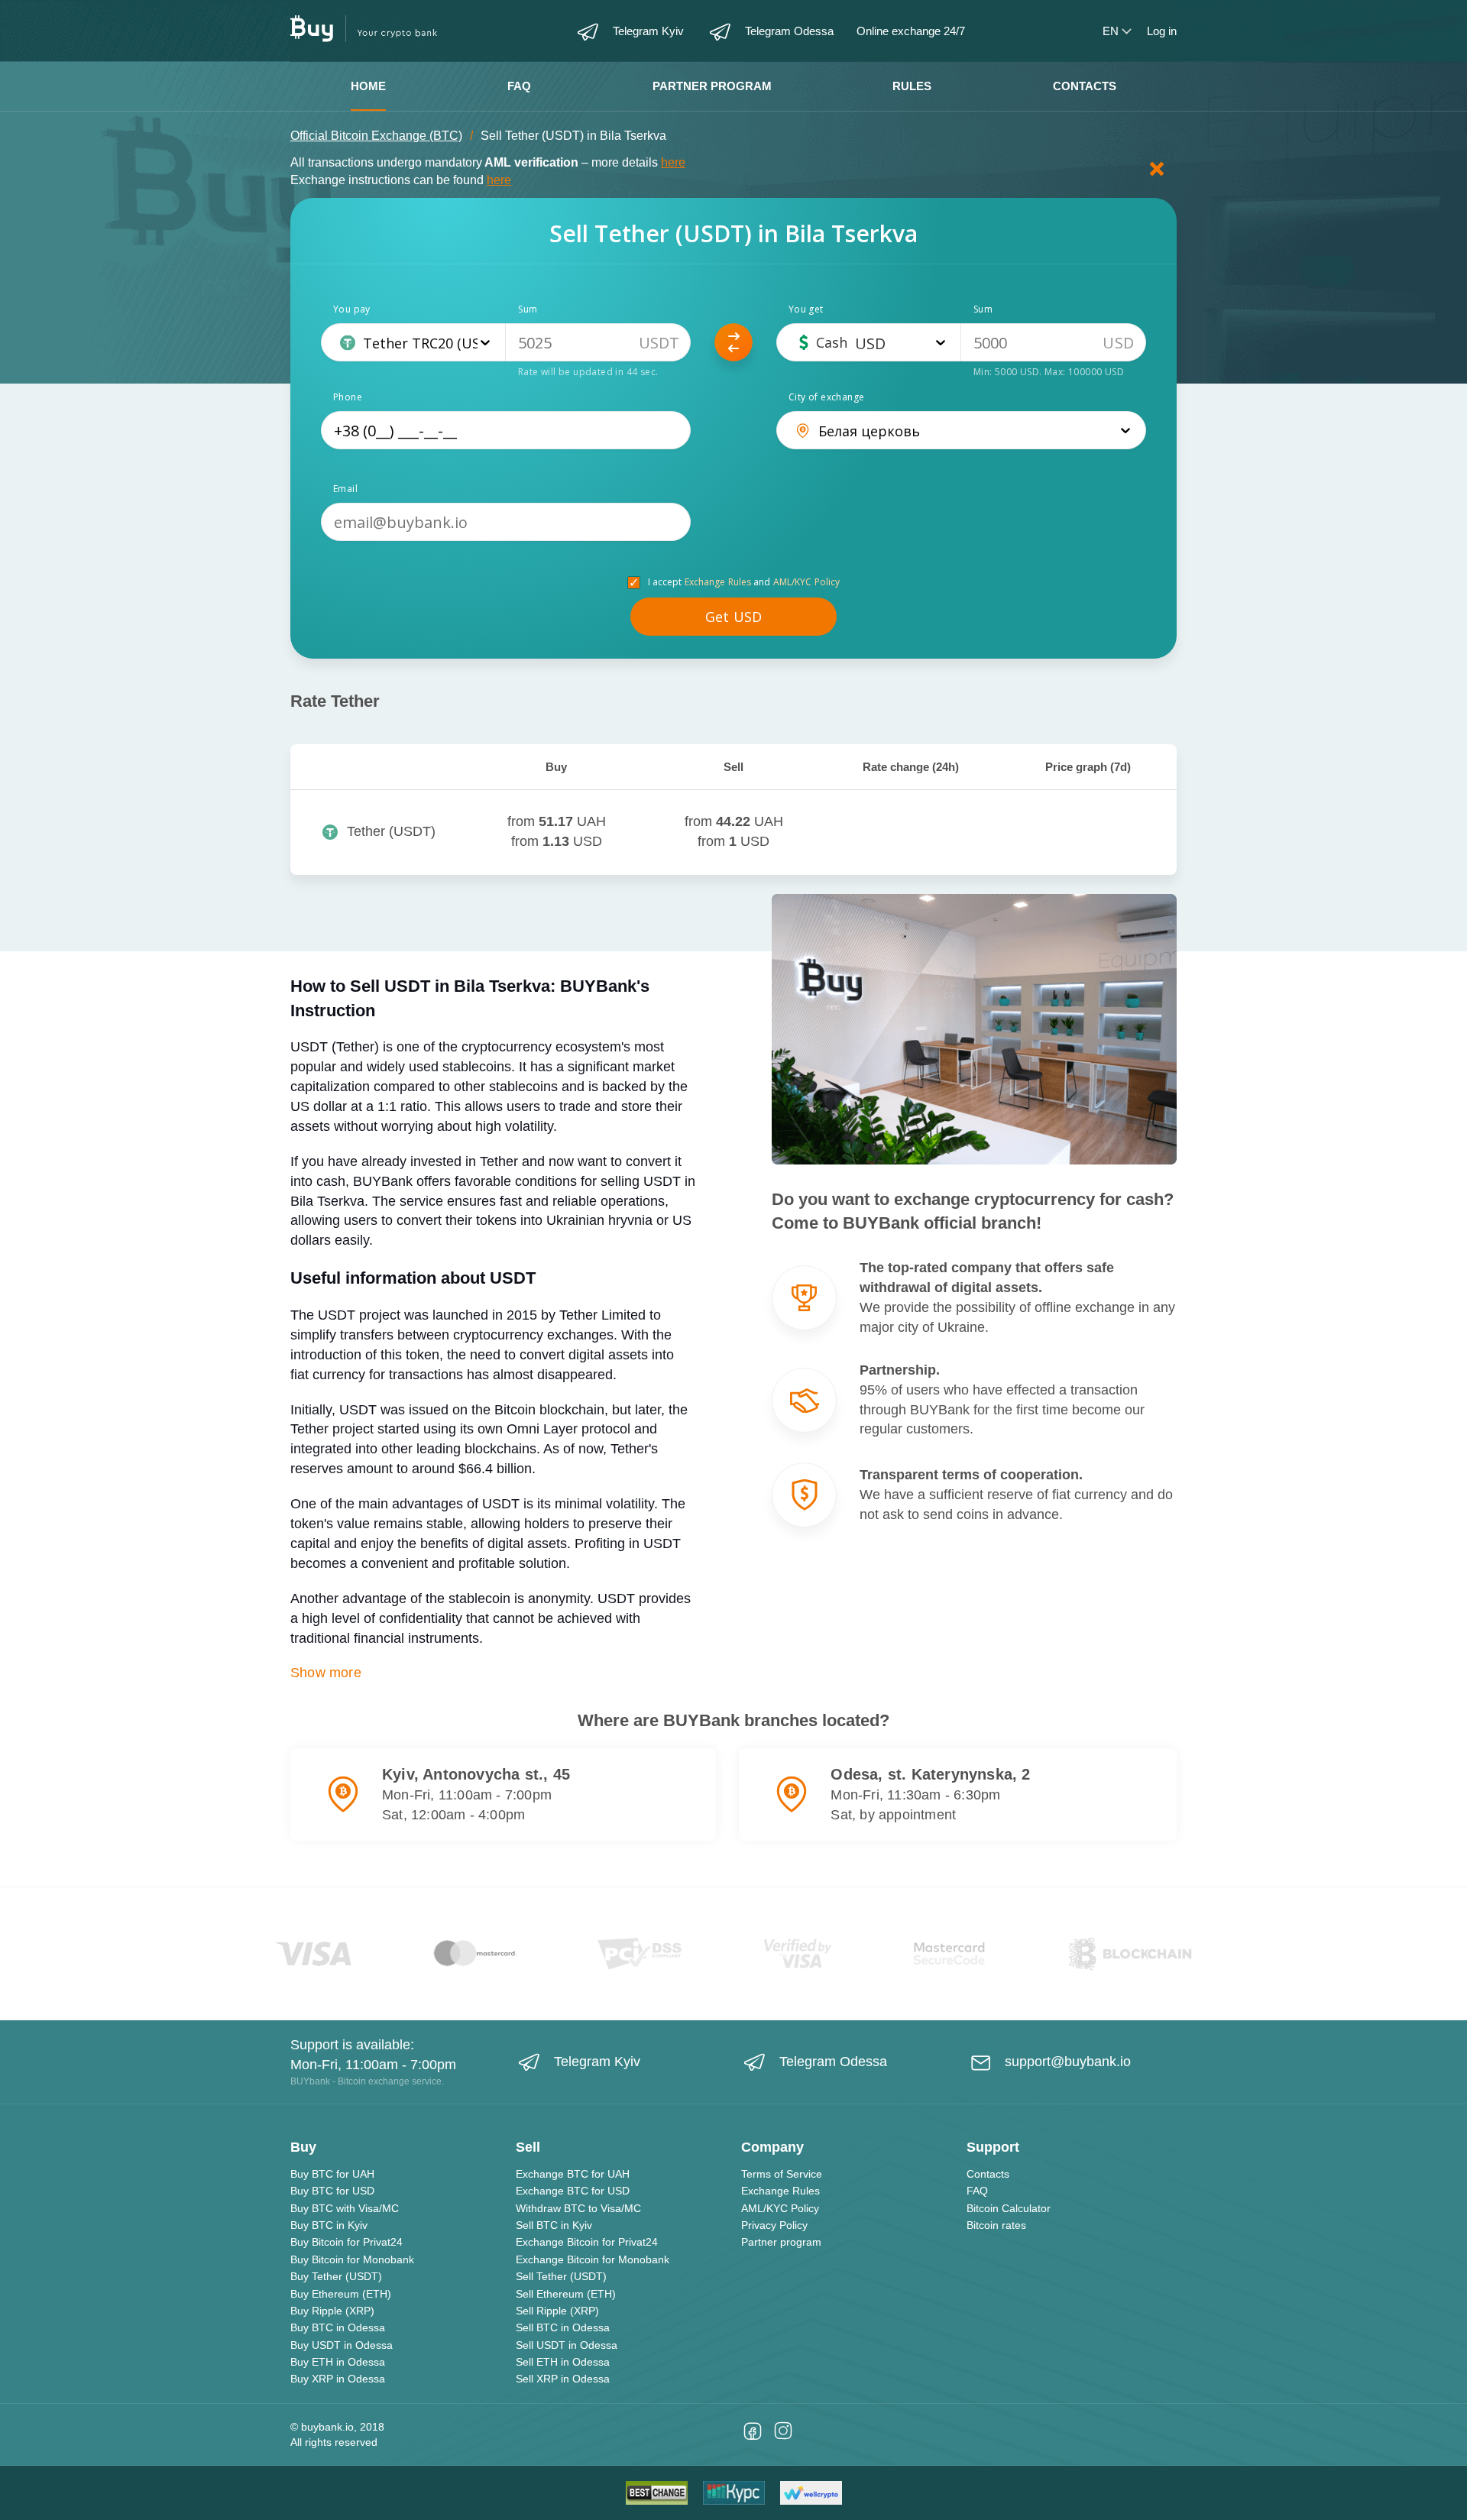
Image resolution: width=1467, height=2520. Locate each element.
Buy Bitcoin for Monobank (352, 2259)
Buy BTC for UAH (332, 2174)
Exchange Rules (718, 582)
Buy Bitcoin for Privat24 (347, 2242)
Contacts (1085, 86)
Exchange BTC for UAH (573, 2174)
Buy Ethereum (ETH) (341, 2294)
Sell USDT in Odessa (567, 2345)
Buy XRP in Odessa (338, 2379)
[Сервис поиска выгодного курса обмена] (811, 2493)
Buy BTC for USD (332, 2191)
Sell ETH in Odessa (563, 2362)
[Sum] (598, 342)
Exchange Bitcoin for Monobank (593, 2259)
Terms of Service (782, 2174)
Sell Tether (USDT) (561, 2276)
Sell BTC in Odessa (563, 2327)
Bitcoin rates (996, 2225)
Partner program (712, 86)
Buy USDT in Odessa (342, 2345)
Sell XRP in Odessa (563, 2379)
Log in (1162, 31)
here (673, 162)
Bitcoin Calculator (1009, 2208)
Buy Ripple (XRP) (332, 2311)
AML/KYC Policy (807, 582)
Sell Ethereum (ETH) (566, 2294)
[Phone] (506, 430)
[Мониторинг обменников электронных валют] (734, 2493)
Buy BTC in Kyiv (329, 2225)
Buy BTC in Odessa (338, 2327)
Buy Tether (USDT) (336, 2276)
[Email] (506, 522)
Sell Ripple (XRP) (557, 2311)
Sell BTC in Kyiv (554, 2225)
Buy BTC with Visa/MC (345, 2208)
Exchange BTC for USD (573, 2191)
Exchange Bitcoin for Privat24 (587, 2242)
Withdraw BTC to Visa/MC (578, 2208)
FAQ (519, 86)
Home (368, 86)
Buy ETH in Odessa (338, 2362)
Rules (912, 86)
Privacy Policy (774, 2225)
